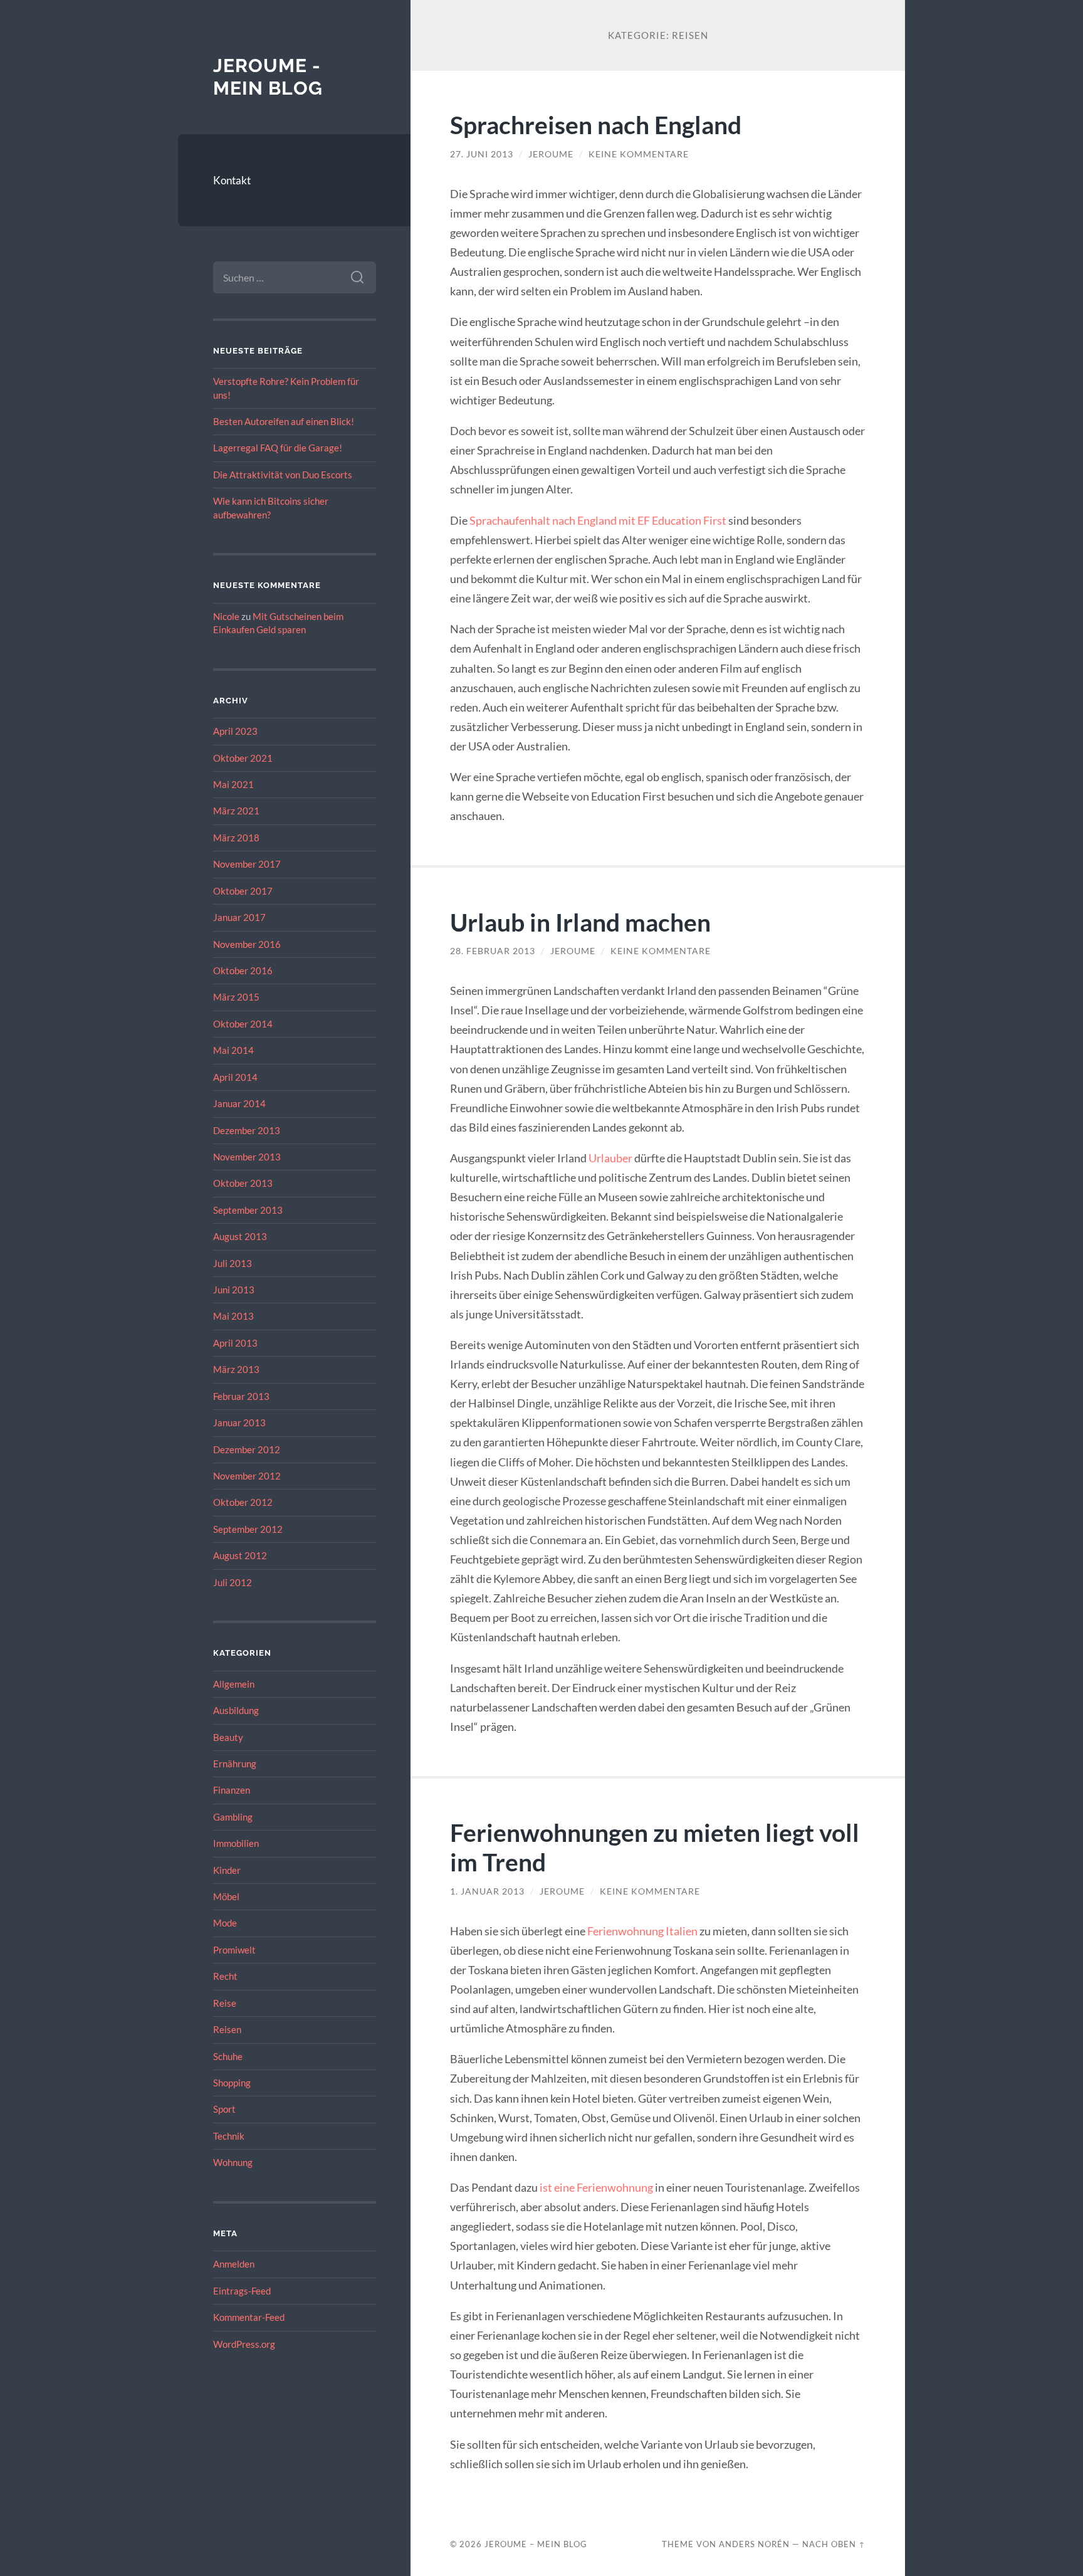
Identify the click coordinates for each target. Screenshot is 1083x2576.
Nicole (226, 616)
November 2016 (247, 944)
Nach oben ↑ (834, 2544)
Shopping (232, 2083)
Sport (224, 2109)
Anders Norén (754, 2544)
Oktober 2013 (243, 1183)
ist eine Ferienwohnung (596, 2187)
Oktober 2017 (243, 891)
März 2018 (236, 838)
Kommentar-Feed (249, 2317)
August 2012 (240, 1555)
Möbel (226, 1896)
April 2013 (235, 1343)
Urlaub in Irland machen (580, 922)
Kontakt (232, 180)
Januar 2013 (239, 1422)
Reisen (227, 2029)
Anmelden (234, 2264)
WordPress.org (244, 2344)
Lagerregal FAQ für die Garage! (278, 448)
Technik (229, 2136)
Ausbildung (236, 1710)
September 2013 (248, 1210)
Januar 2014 (239, 1103)
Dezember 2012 (247, 1449)
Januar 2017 (239, 917)
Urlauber (610, 1158)
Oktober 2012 (243, 1502)
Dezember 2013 (247, 1130)
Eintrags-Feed (242, 2291)
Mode (225, 1923)
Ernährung (235, 1764)
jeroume (551, 154)
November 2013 (247, 1157)
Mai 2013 (233, 1316)
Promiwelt (234, 1950)
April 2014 (235, 1077)
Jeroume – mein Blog (536, 2544)
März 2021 (236, 811)
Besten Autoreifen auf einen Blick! (284, 421)
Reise (225, 2003)
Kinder (227, 1870)
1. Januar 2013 (487, 1891)
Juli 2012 (233, 1582)
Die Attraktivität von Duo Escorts (283, 475)
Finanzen (232, 1790)
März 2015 (236, 997)
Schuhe (228, 2056)
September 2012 (248, 1529)
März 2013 (236, 1369)
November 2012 (247, 1476)
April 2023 (235, 731)
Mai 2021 (233, 784)
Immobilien (236, 1843)
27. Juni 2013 (482, 154)
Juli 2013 (233, 1263)
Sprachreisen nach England (596, 124)
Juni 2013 (234, 1290)
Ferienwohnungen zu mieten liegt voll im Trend (655, 1847)
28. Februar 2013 (493, 951)
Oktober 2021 (243, 758)
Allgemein (234, 1684)
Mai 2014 (233, 1050)
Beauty (228, 1737)
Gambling (233, 1817)
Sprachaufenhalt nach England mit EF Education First (598, 520)
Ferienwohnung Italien (642, 1931)
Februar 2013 (241, 1396)
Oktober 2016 (243, 970)
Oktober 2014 (243, 1024)
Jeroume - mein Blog (268, 77)
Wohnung (233, 2162)
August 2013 (240, 1236)
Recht (225, 1976)
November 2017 (247, 864)
